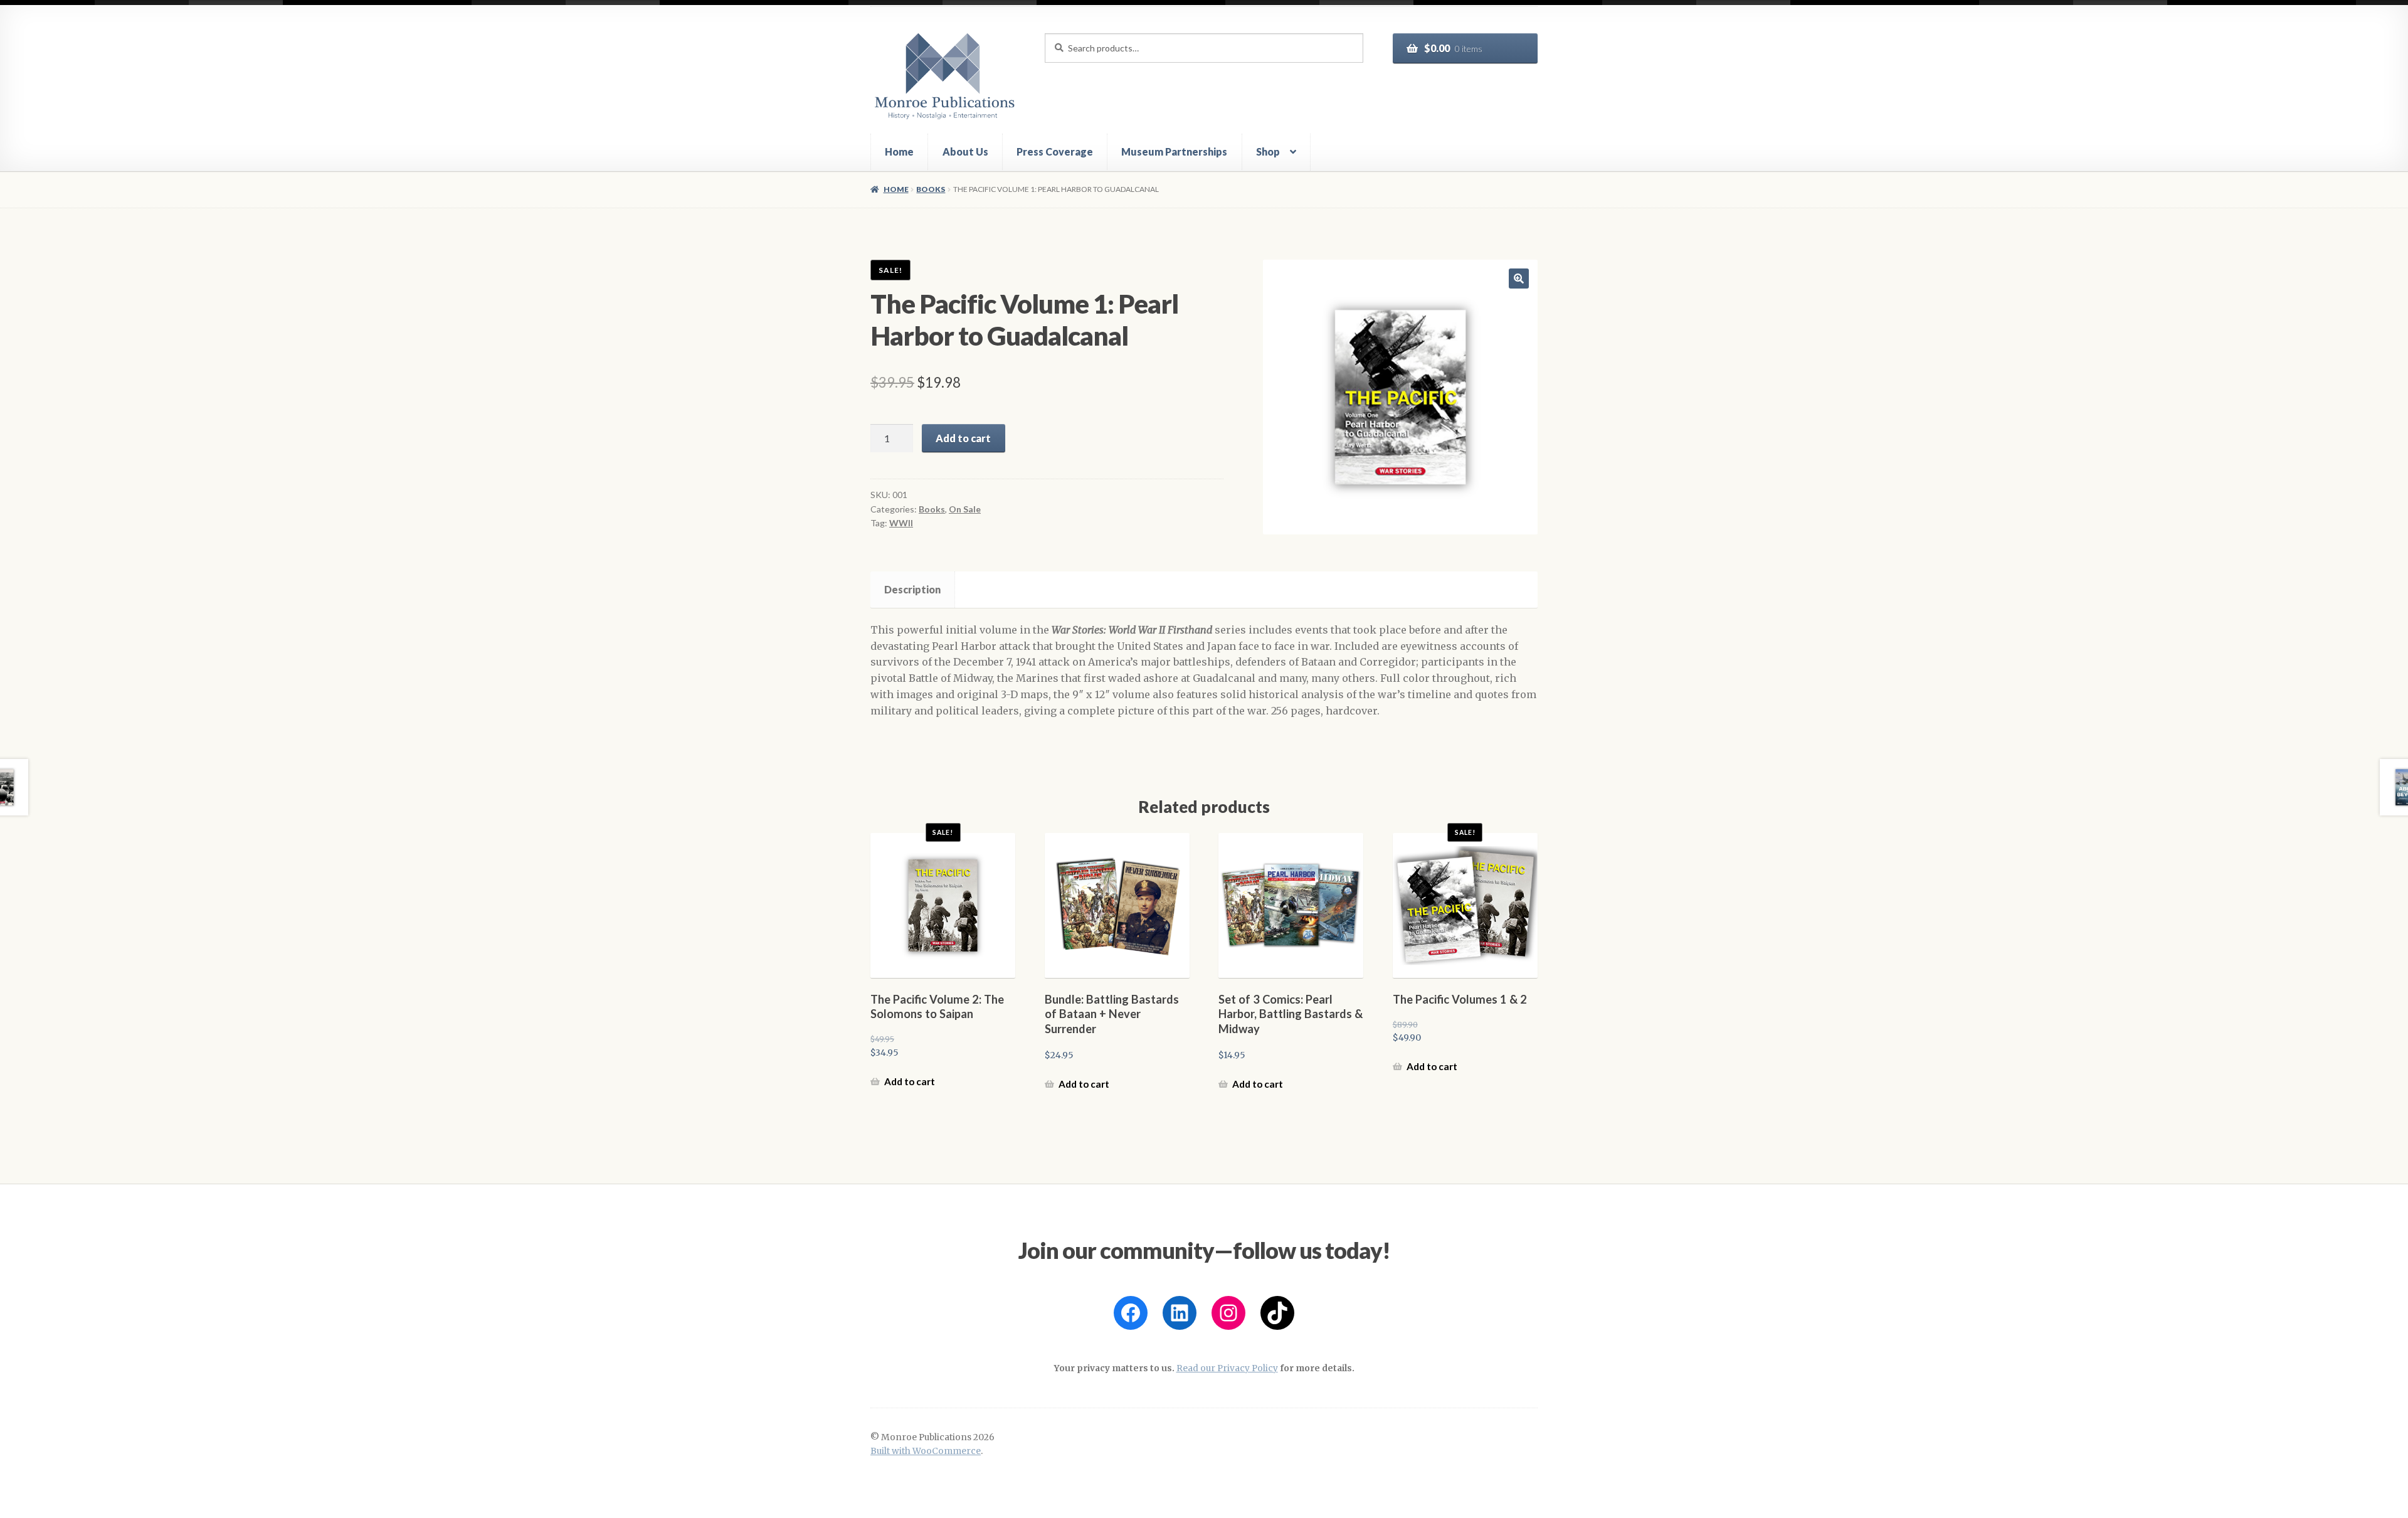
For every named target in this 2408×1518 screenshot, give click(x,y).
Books (931, 189)
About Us (965, 151)
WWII (901, 523)
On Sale (965, 509)
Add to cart (963, 438)
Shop (1268, 151)
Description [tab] (912, 589)
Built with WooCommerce (926, 1451)
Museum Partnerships (1174, 151)
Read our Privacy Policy (1227, 1368)
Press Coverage (1055, 151)
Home (899, 151)
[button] (1519, 279)
